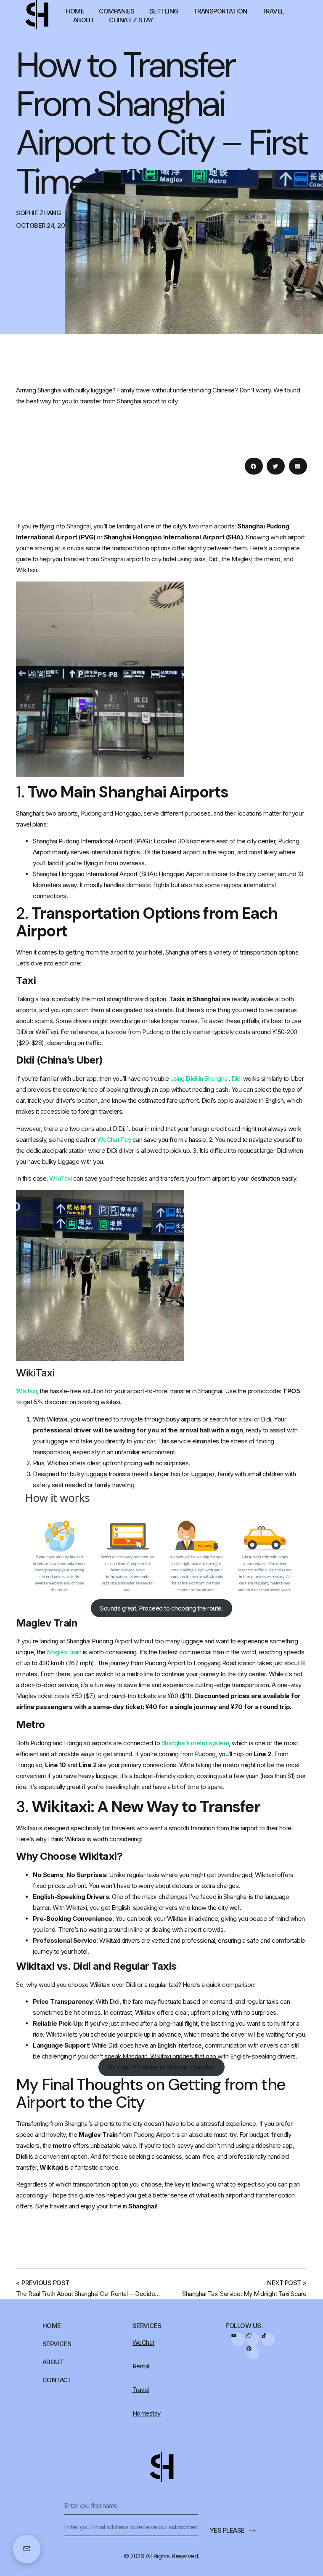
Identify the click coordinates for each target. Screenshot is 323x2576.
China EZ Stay (131, 20)
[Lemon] (253, 2340)
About (84, 20)
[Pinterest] (253, 2353)
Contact (57, 2380)
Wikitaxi (26, 1828)
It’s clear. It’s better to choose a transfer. (161, 2067)
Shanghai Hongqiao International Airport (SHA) (94, 874)
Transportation (220, 11)
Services (57, 2344)
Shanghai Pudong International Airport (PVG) (92, 841)
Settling (164, 11)
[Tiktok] (268, 2340)
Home (75, 11)
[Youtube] (238, 2340)
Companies (117, 11)
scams (44, 1021)
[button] (254, 466)
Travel (273, 11)
